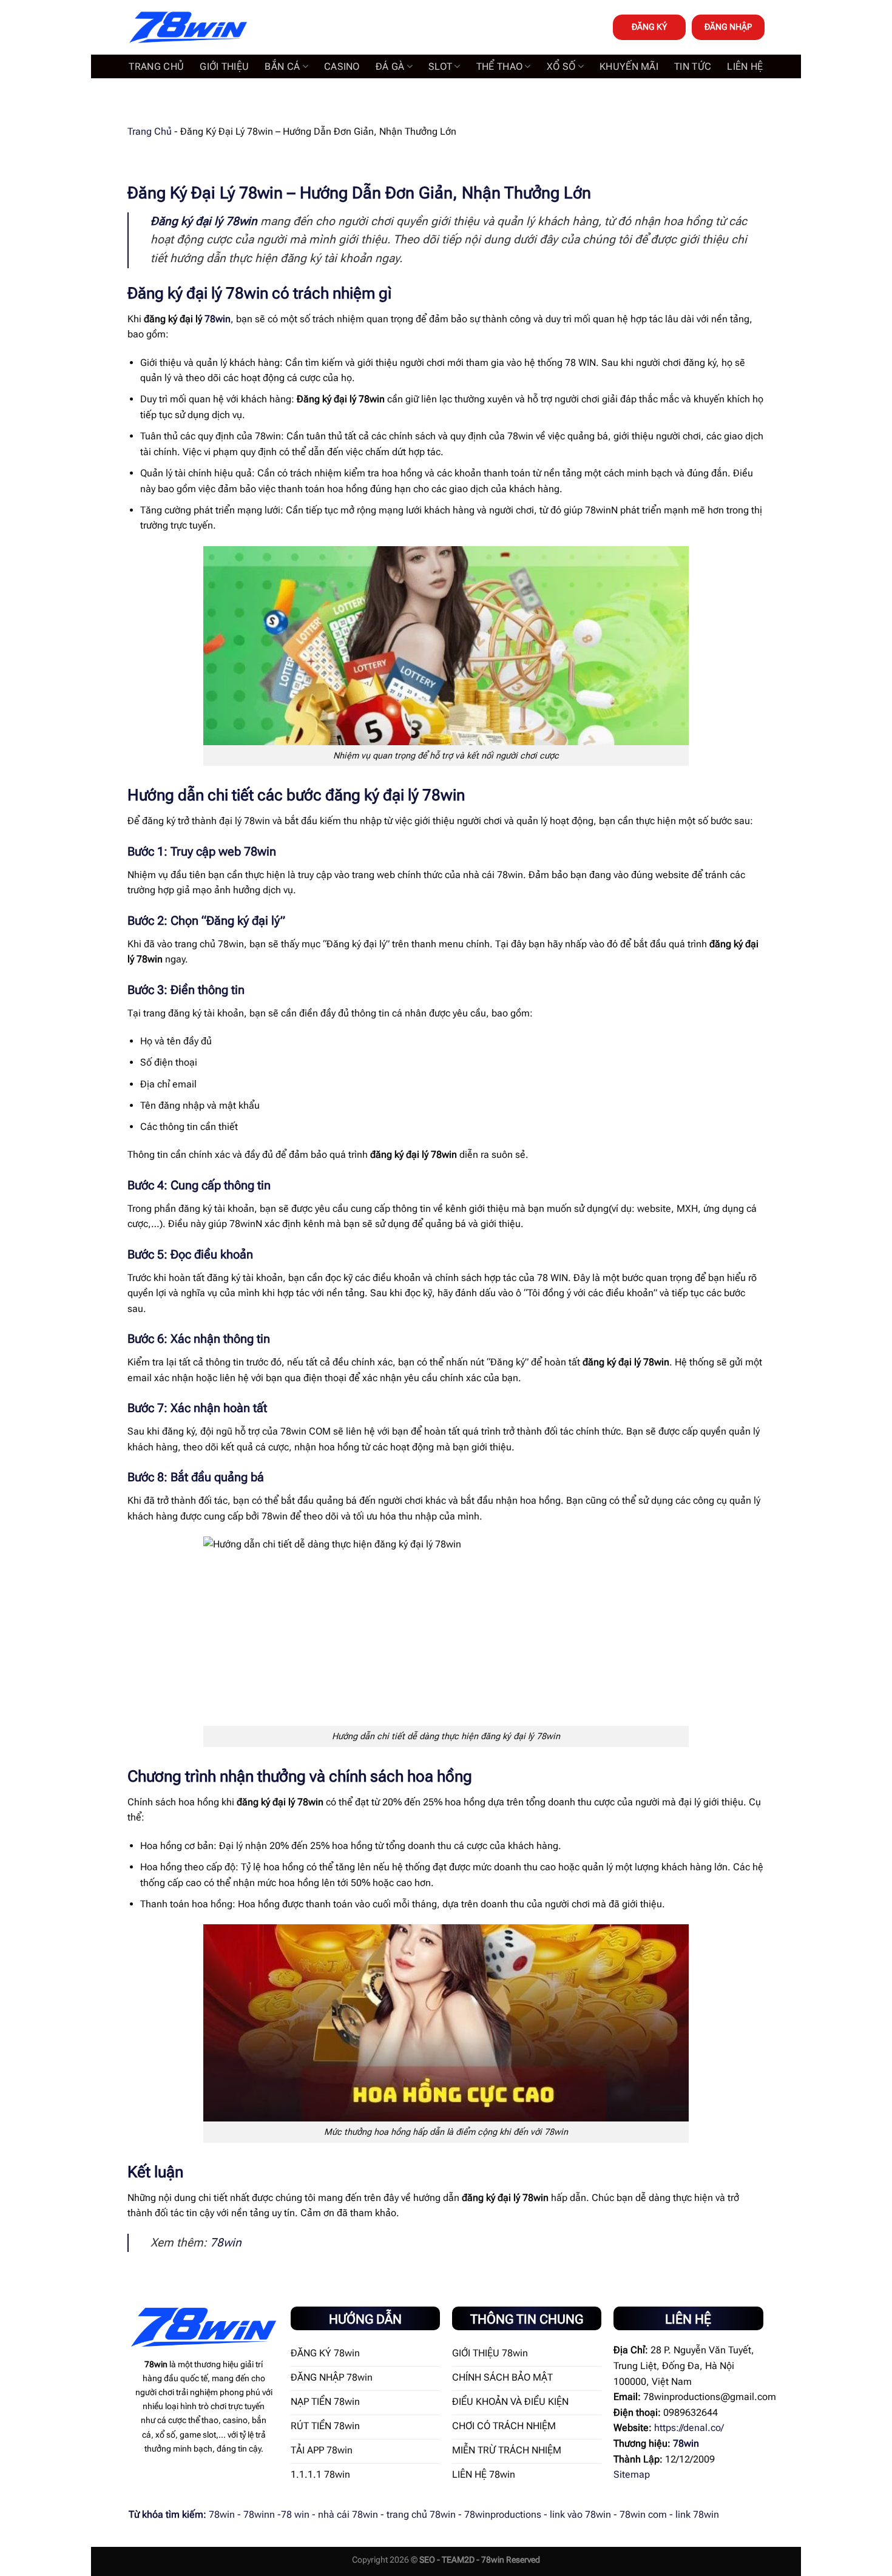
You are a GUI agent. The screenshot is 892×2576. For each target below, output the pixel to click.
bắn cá (282, 66)
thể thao (500, 66)
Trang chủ (156, 66)
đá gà (390, 66)
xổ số (561, 66)
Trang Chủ (150, 131)
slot (440, 66)
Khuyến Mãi (629, 66)
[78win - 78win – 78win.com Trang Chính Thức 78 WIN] (188, 28)
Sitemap (632, 2474)
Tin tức (693, 66)
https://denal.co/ (689, 2428)
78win (218, 319)
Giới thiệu (224, 66)
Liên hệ (745, 66)
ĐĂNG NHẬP (728, 27)
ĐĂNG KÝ (649, 27)
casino (342, 66)
